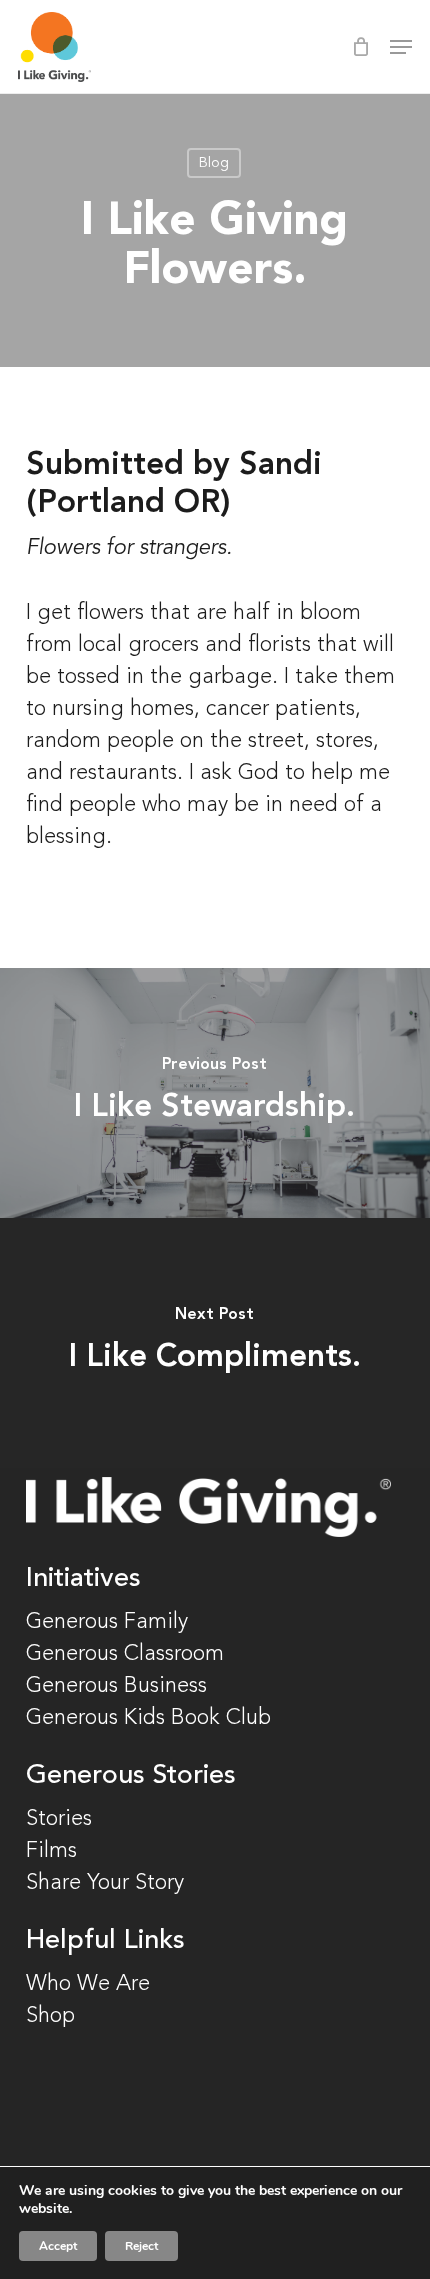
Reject (141, 2246)
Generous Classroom (128, 1654)
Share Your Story (105, 1883)
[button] (401, 47)
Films (51, 1851)
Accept (58, 2246)
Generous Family (107, 1622)
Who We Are (88, 1984)
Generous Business (116, 1686)
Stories (59, 1819)
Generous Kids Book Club (148, 1718)
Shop (50, 2016)
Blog (214, 163)
